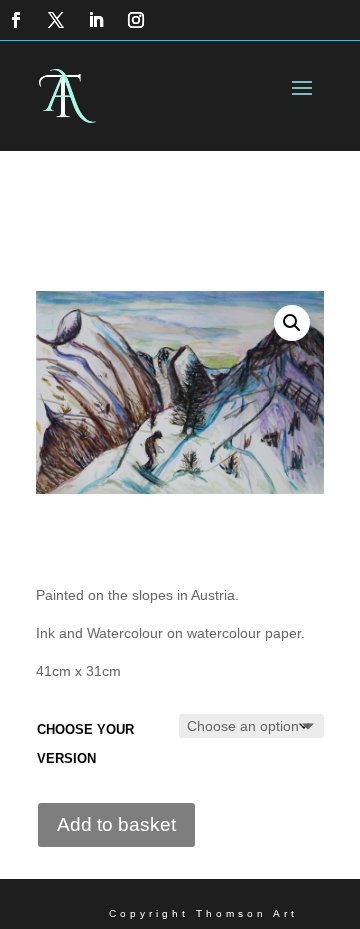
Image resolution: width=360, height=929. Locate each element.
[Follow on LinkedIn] (96, 20)
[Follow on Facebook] (16, 20)
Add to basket (116, 824)
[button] (292, 323)
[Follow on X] (56, 20)
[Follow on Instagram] (136, 20)
